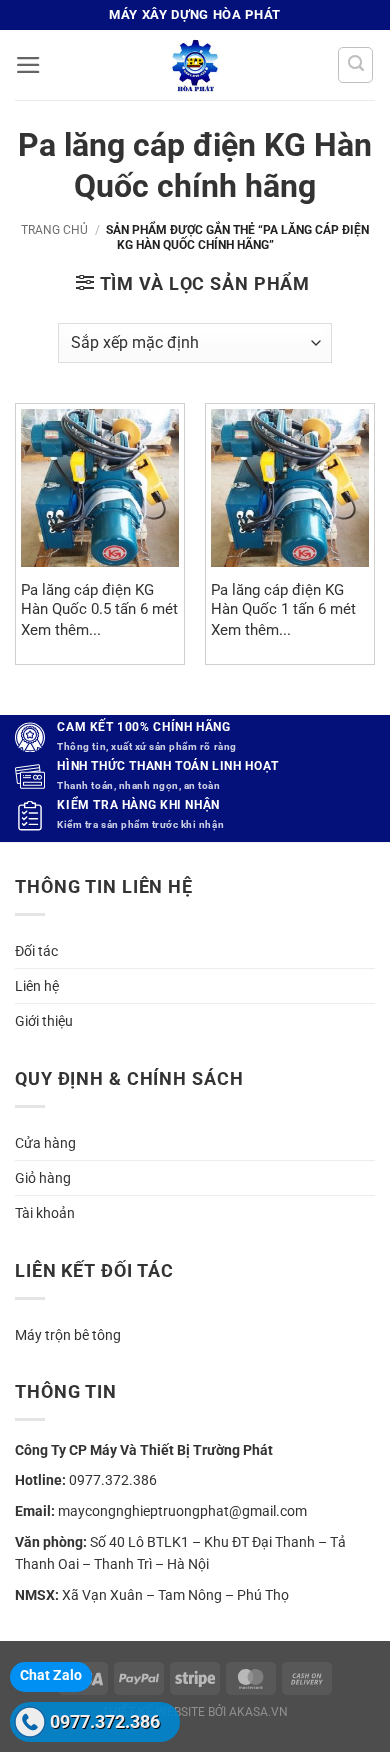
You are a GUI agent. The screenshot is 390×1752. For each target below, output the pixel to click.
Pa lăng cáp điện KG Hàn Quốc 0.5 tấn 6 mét (99, 599)
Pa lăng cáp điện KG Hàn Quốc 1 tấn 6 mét (283, 599)
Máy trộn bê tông (68, 1335)
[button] (28, 65)
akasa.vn (258, 1712)
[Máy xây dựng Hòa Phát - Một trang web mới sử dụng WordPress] (195, 65)
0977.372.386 (105, 1721)
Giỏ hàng (43, 1178)
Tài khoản (45, 1213)
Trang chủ (54, 230)
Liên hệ (37, 986)
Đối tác (36, 951)
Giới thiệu (44, 1021)
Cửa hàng (45, 1143)
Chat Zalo (51, 1675)
